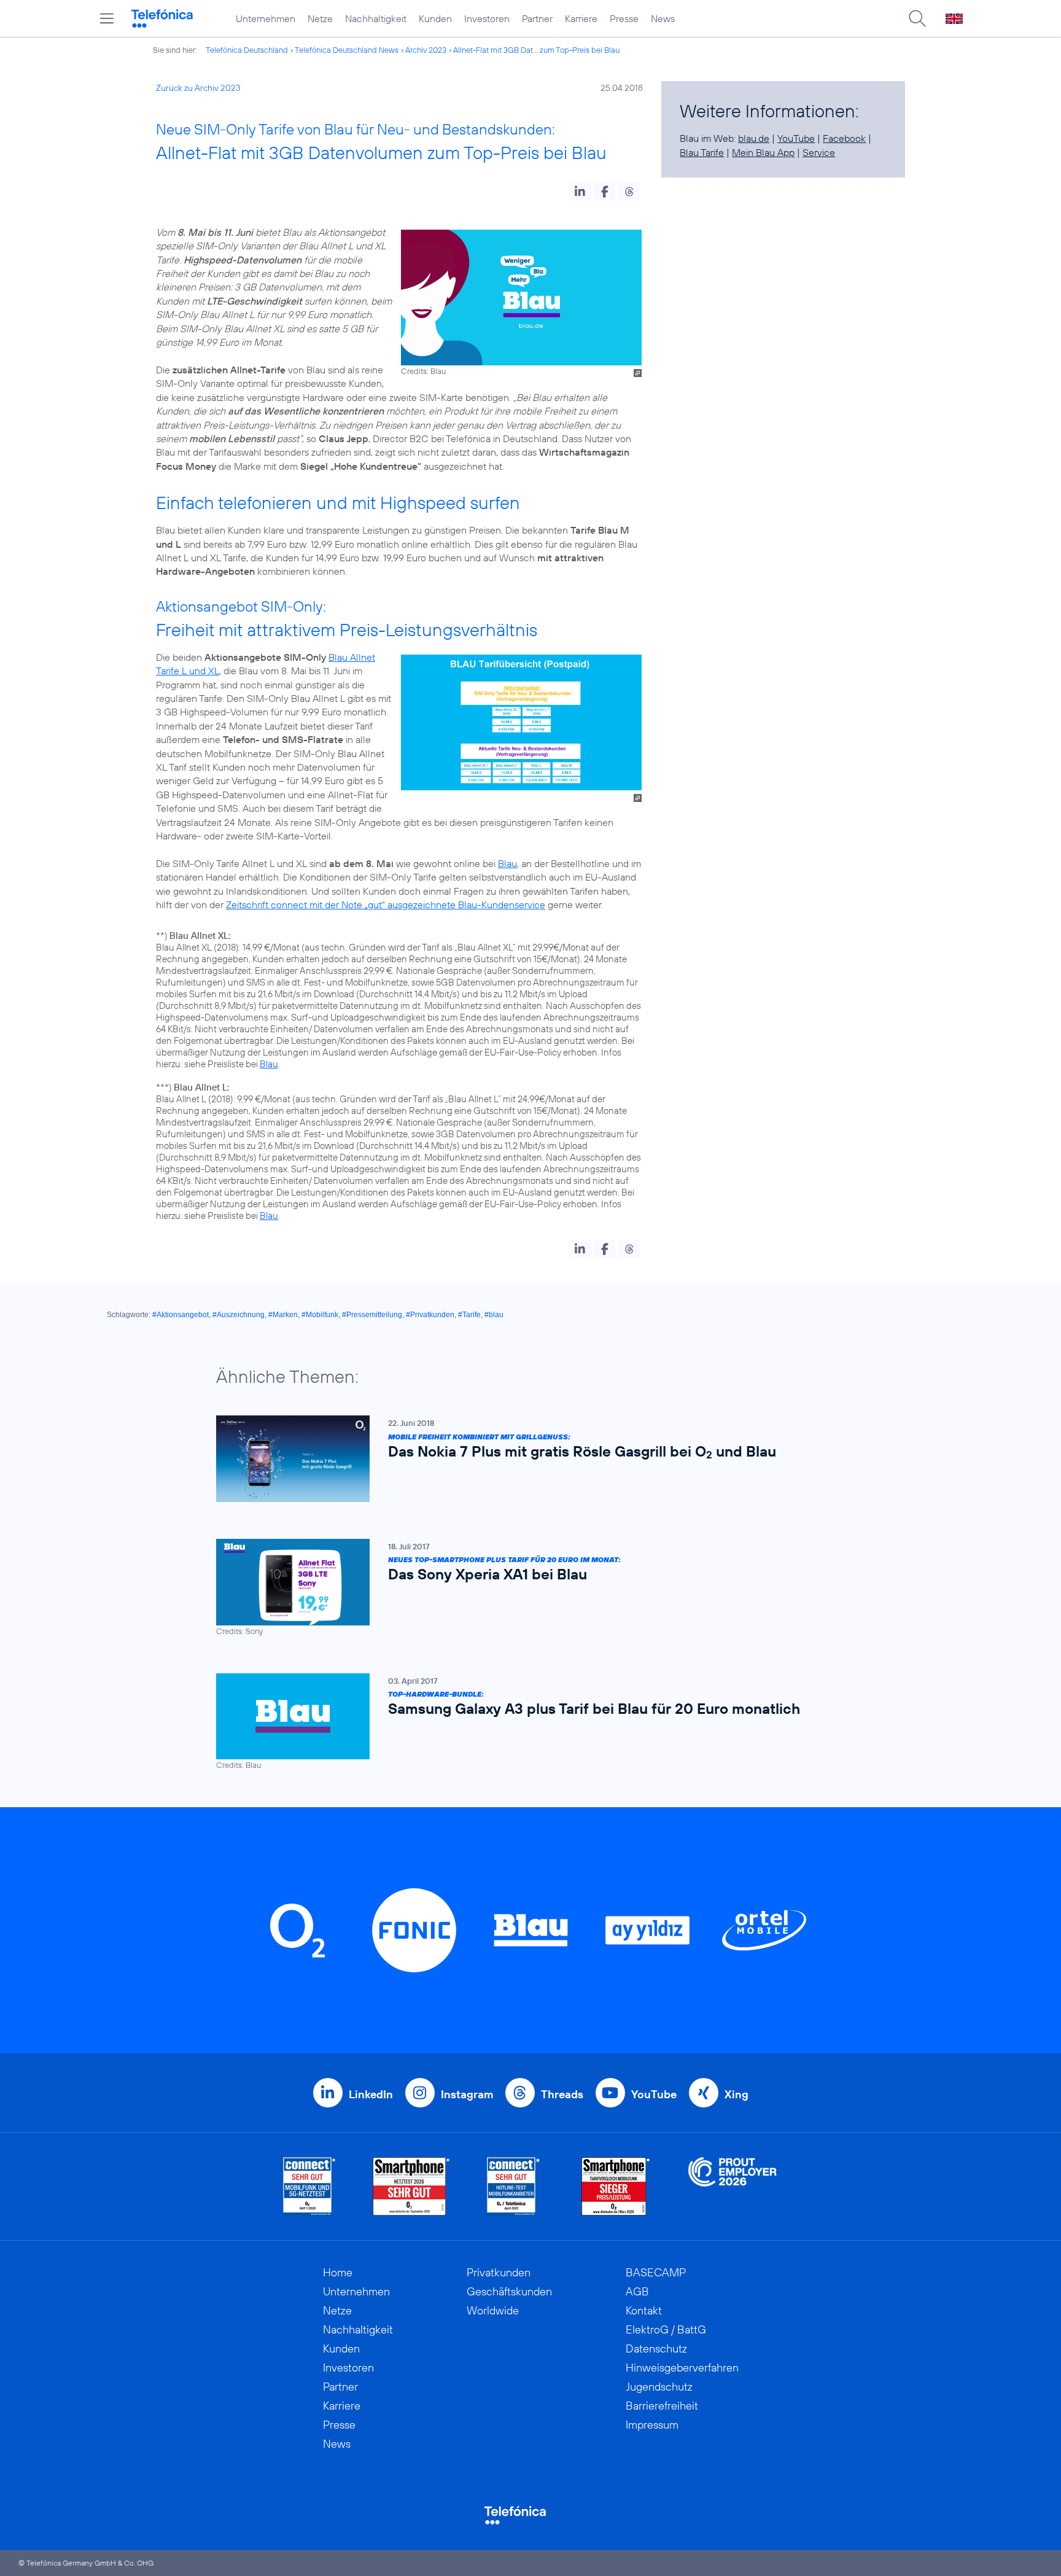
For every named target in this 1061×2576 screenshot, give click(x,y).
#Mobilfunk (320, 1315)
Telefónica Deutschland (247, 50)
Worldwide (493, 2310)
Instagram (467, 2094)
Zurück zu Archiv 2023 (198, 88)
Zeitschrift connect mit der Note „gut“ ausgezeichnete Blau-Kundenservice (386, 905)
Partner (537, 18)
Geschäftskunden (509, 2291)
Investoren (487, 18)
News (663, 18)
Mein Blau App (763, 152)
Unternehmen (266, 18)
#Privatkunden (430, 1315)
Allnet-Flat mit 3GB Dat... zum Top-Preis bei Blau (536, 50)
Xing (736, 2094)
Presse (624, 18)
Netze (320, 18)
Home (338, 2272)
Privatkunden (499, 2272)
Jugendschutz (659, 2387)
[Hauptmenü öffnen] (107, 18)
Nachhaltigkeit (376, 18)
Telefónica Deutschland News (347, 50)
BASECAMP (656, 2272)
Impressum (652, 2425)
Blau (507, 863)
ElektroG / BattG (666, 2329)
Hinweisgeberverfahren (682, 2368)
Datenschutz (656, 2348)
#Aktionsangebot (181, 1315)
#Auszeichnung (239, 1315)
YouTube (796, 138)
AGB (637, 2291)
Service (819, 152)
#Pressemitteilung (372, 1315)
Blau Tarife (702, 152)
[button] (580, 192)
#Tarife (469, 1315)
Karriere (581, 18)
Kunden (435, 18)
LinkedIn (371, 2094)
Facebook (844, 138)
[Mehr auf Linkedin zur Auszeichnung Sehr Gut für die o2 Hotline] (514, 2186)
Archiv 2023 (426, 50)
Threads (562, 2094)
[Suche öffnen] (917, 18)
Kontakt (644, 2310)
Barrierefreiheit (662, 2406)
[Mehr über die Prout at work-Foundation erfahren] (733, 2186)
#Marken (283, 1315)
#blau (494, 1315)
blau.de (754, 138)
